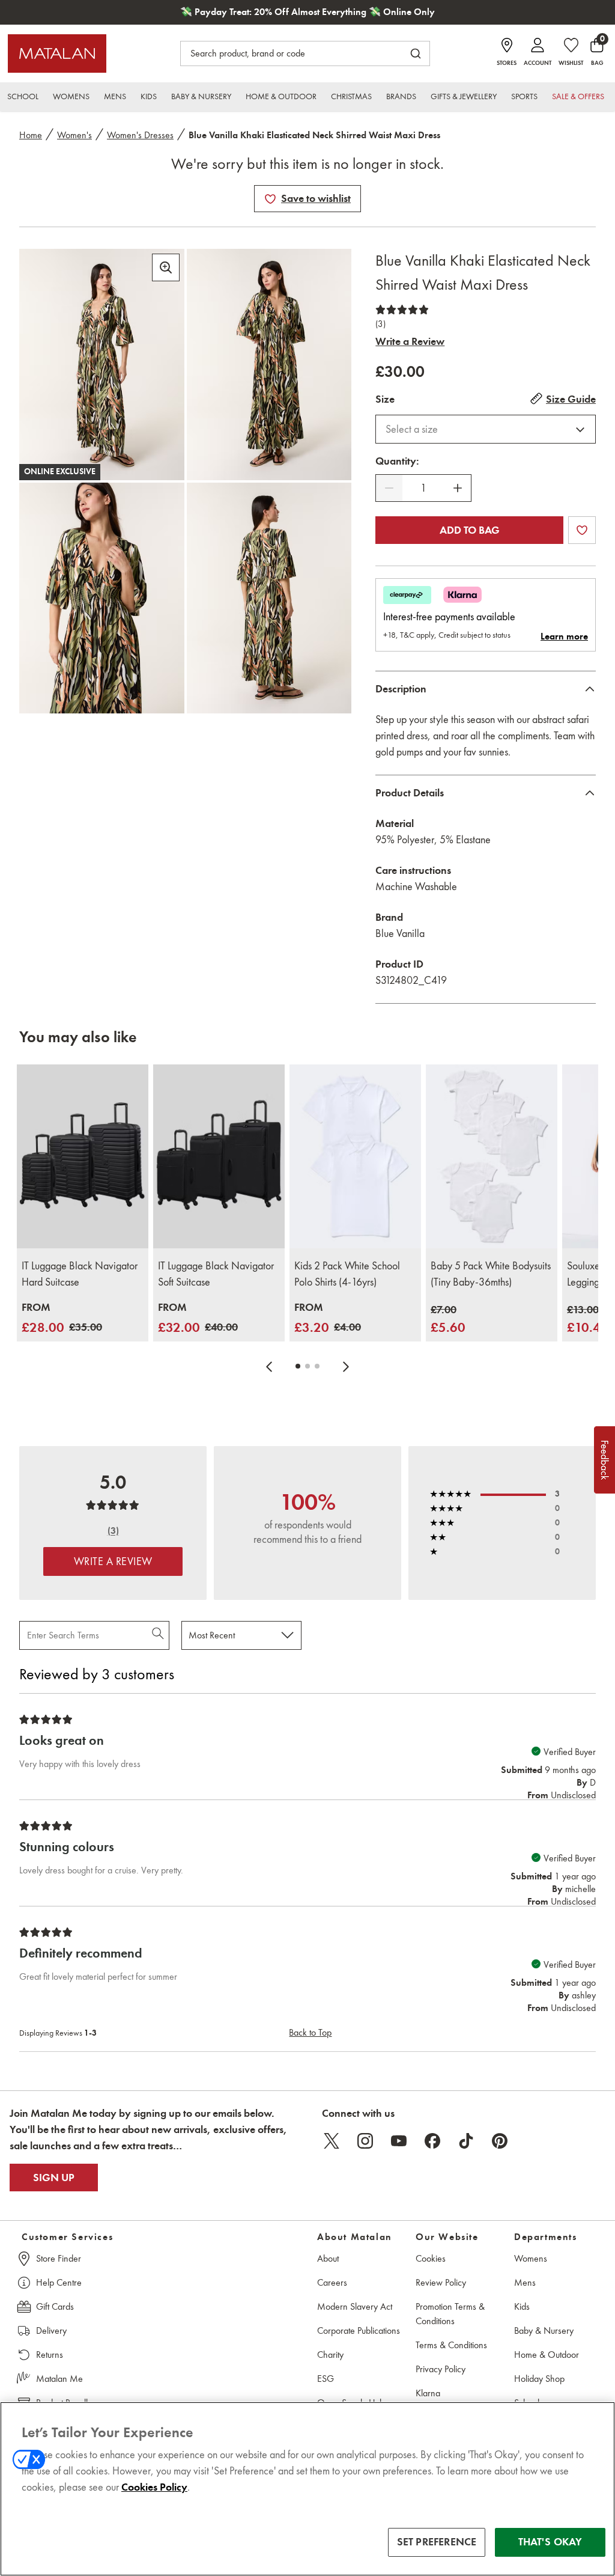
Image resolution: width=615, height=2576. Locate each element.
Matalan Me (59, 2379)
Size (385, 399)
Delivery (51, 2330)
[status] (423, 488)
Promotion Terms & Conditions (450, 2314)
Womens (531, 2258)
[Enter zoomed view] (166, 267)
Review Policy (441, 2282)
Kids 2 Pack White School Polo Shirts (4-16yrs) (347, 1274)
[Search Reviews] (159, 1635)
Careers (332, 2282)
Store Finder (59, 2258)
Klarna (428, 2393)
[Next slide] (346, 1366)
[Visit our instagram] (365, 2141)
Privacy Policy (441, 2369)
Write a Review (410, 341)
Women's (74, 135)
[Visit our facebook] (432, 2141)
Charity (330, 2355)
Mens (525, 2282)
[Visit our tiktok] (466, 2141)
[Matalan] (57, 53)
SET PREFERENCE (437, 2542)
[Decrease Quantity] (389, 488)
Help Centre (59, 2282)
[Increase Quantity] (458, 488)
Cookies (431, 2258)
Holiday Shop (539, 2379)
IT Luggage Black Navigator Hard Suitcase (80, 1274)
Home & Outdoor (547, 2355)
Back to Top (310, 2032)
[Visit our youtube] (399, 2141)
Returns (50, 2355)
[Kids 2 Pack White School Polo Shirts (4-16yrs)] (355, 1157)
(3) (380, 324)
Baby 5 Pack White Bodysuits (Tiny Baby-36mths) (491, 1274)
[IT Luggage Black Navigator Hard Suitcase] (83, 1157)
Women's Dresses (140, 135)
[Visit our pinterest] (500, 2141)
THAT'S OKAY (550, 2542)
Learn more (564, 636)
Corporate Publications (359, 2330)
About (328, 2258)
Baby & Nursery (544, 2330)
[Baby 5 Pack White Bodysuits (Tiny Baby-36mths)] (492, 1157)
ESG (326, 2379)
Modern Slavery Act (355, 2306)
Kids (522, 2306)
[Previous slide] (269, 1366)
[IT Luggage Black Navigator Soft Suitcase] (219, 1157)
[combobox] (486, 429)
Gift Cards (55, 2306)
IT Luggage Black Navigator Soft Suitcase (216, 1274)
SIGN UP (54, 2178)
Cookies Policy (154, 2487)
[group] (62, 1318)
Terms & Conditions (451, 2345)
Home (31, 135)
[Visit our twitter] (332, 2141)
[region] (307, 2489)
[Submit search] (416, 53)
